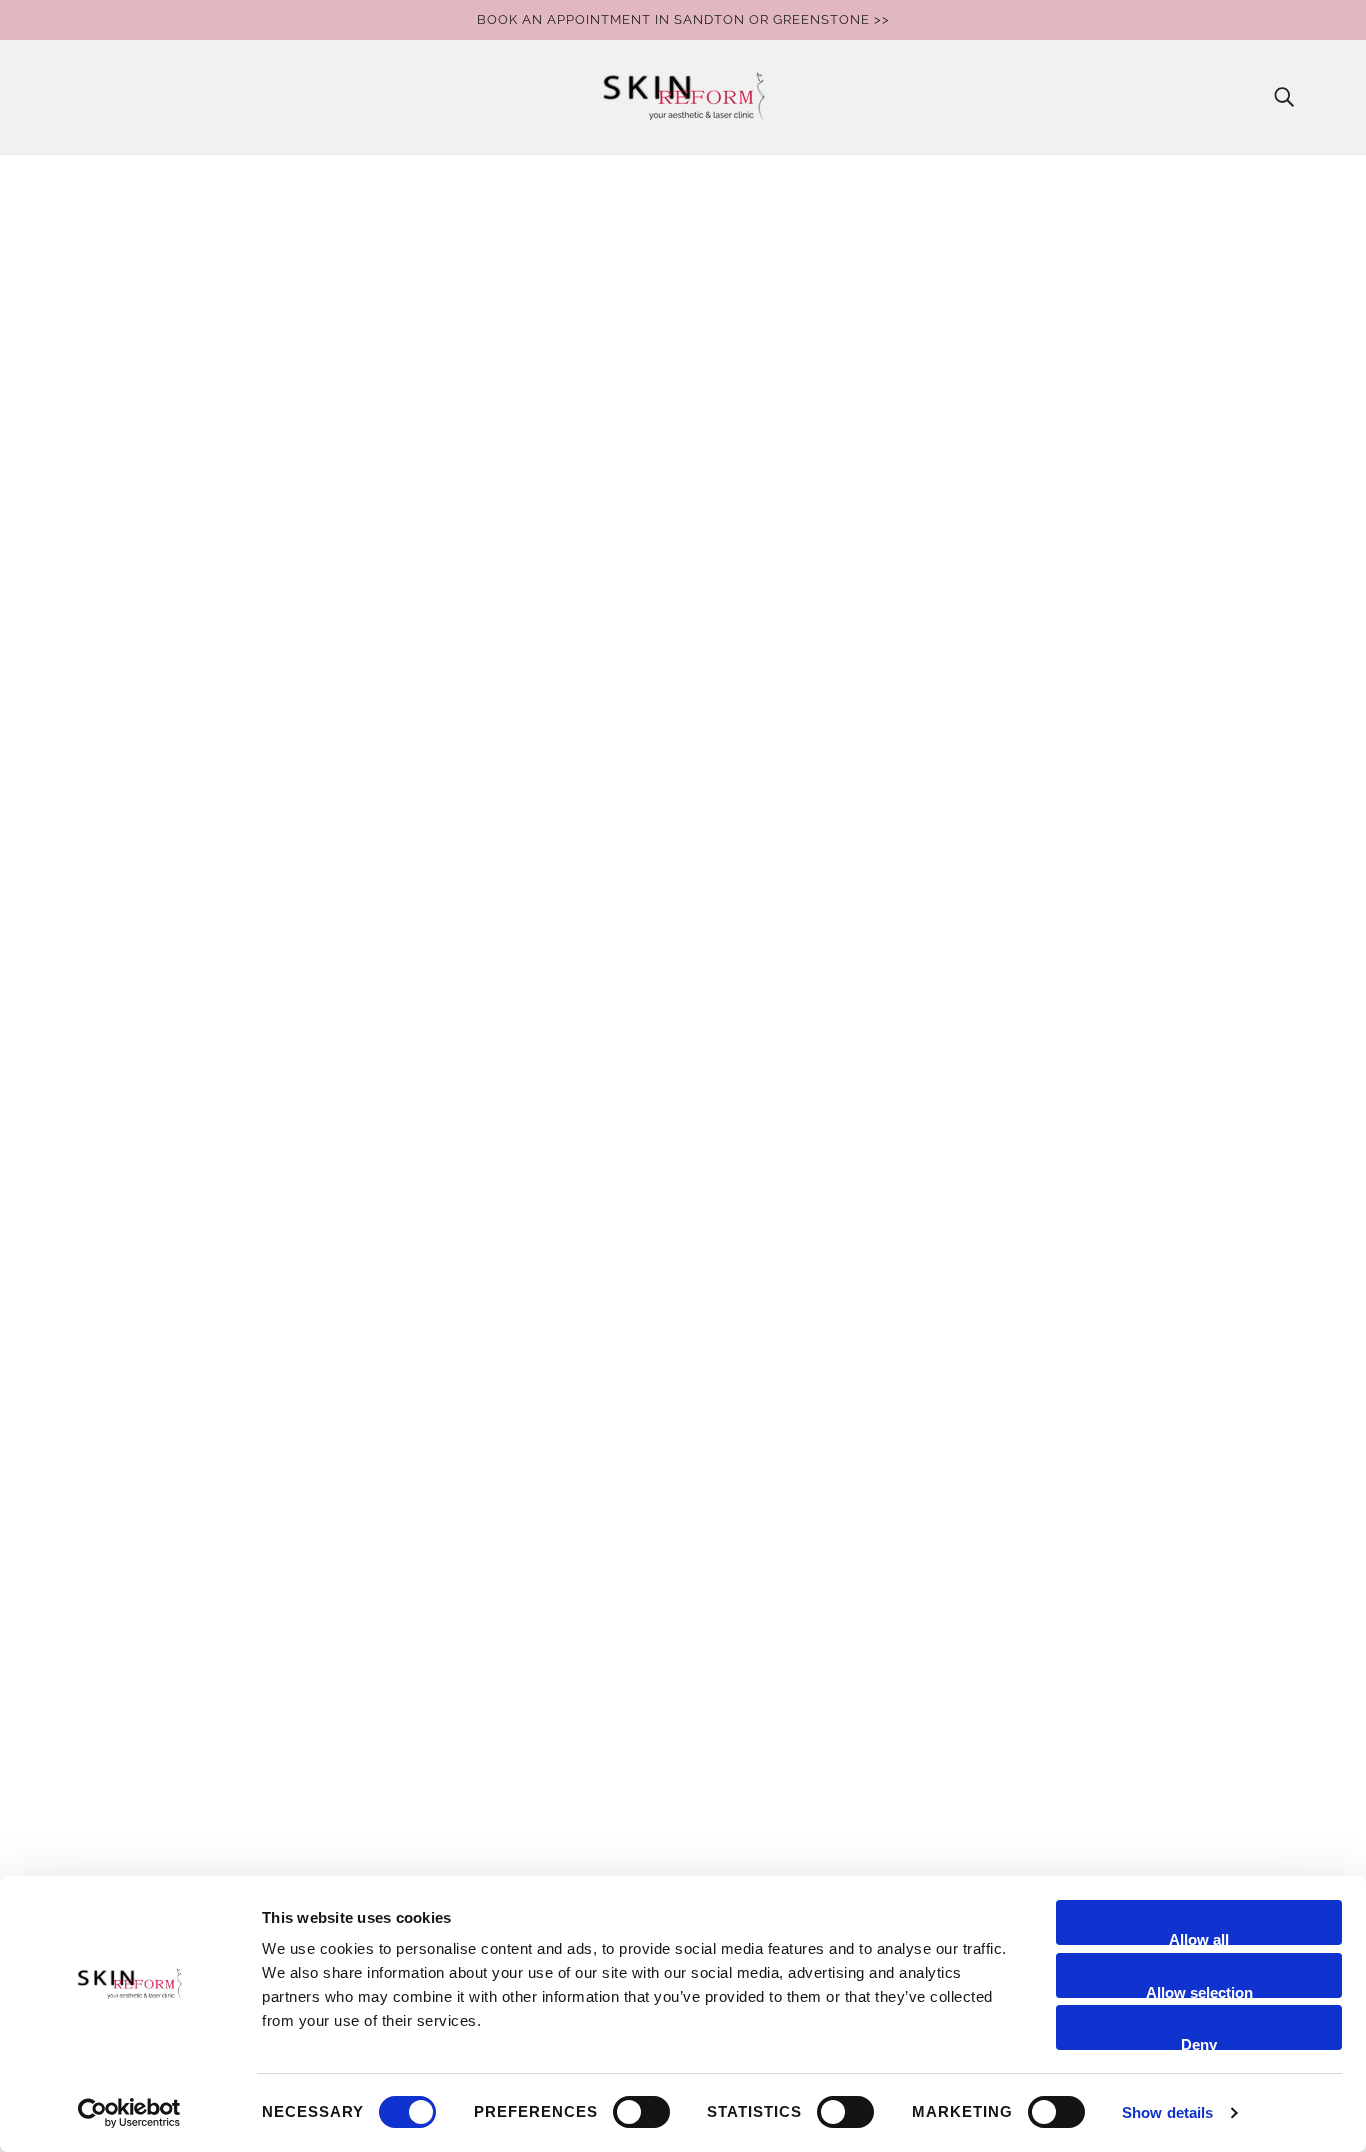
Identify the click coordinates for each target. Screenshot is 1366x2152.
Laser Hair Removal (136, 1775)
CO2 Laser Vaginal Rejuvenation (180, 1559)
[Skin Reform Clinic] (683, 97)
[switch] (641, 2112)
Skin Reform (982, 279)
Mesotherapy (113, 1847)
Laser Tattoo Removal (145, 1799)
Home (951, 194)
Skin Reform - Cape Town (157, 1439)
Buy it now (1133, 449)
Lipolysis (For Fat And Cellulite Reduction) (215, 1823)
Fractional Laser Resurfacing (168, 1631)
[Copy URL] (1070, 643)
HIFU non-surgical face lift (160, 1655)
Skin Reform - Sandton (147, 1367)
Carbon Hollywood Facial (157, 1535)
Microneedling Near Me (150, 1871)
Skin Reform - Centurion (152, 1415)
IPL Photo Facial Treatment (162, 1703)
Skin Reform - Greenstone (158, 1391)
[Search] (1284, 97)
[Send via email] (1038, 643)
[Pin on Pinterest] (1006, 643)
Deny (1199, 2043)
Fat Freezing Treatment (148, 1607)
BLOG (85, 1511)
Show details (1167, 2112)
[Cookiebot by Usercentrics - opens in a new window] (129, 2113)
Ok (806, 1442)
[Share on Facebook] (942, 643)
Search (90, 1487)
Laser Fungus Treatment (154, 1751)
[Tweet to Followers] (974, 643)
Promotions (107, 1463)
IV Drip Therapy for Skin (150, 1727)
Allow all (1199, 1938)
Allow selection (1199, 1991)
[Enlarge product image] (223, 229)
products (1013, 194)
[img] (919, 1516)
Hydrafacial (106, 1679)
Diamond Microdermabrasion (172, 1583)
